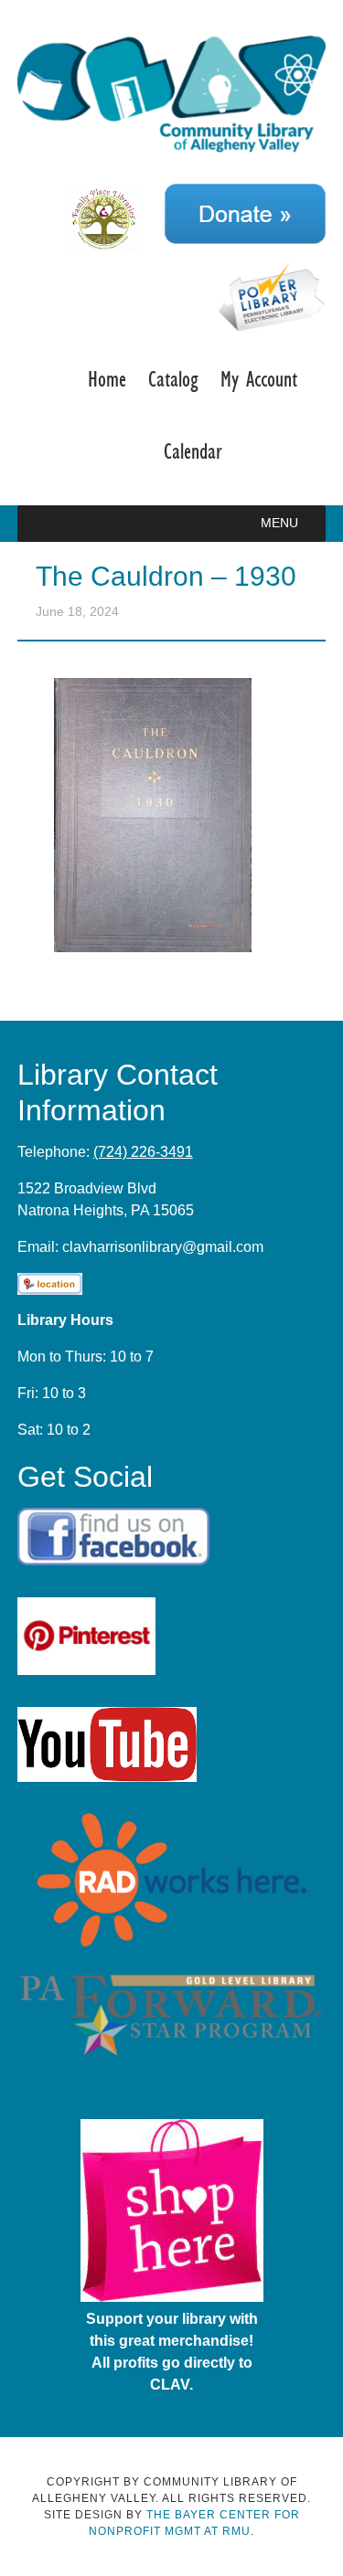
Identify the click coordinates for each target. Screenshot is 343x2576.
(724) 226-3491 (143, 1152)
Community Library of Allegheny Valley (172, 99)
